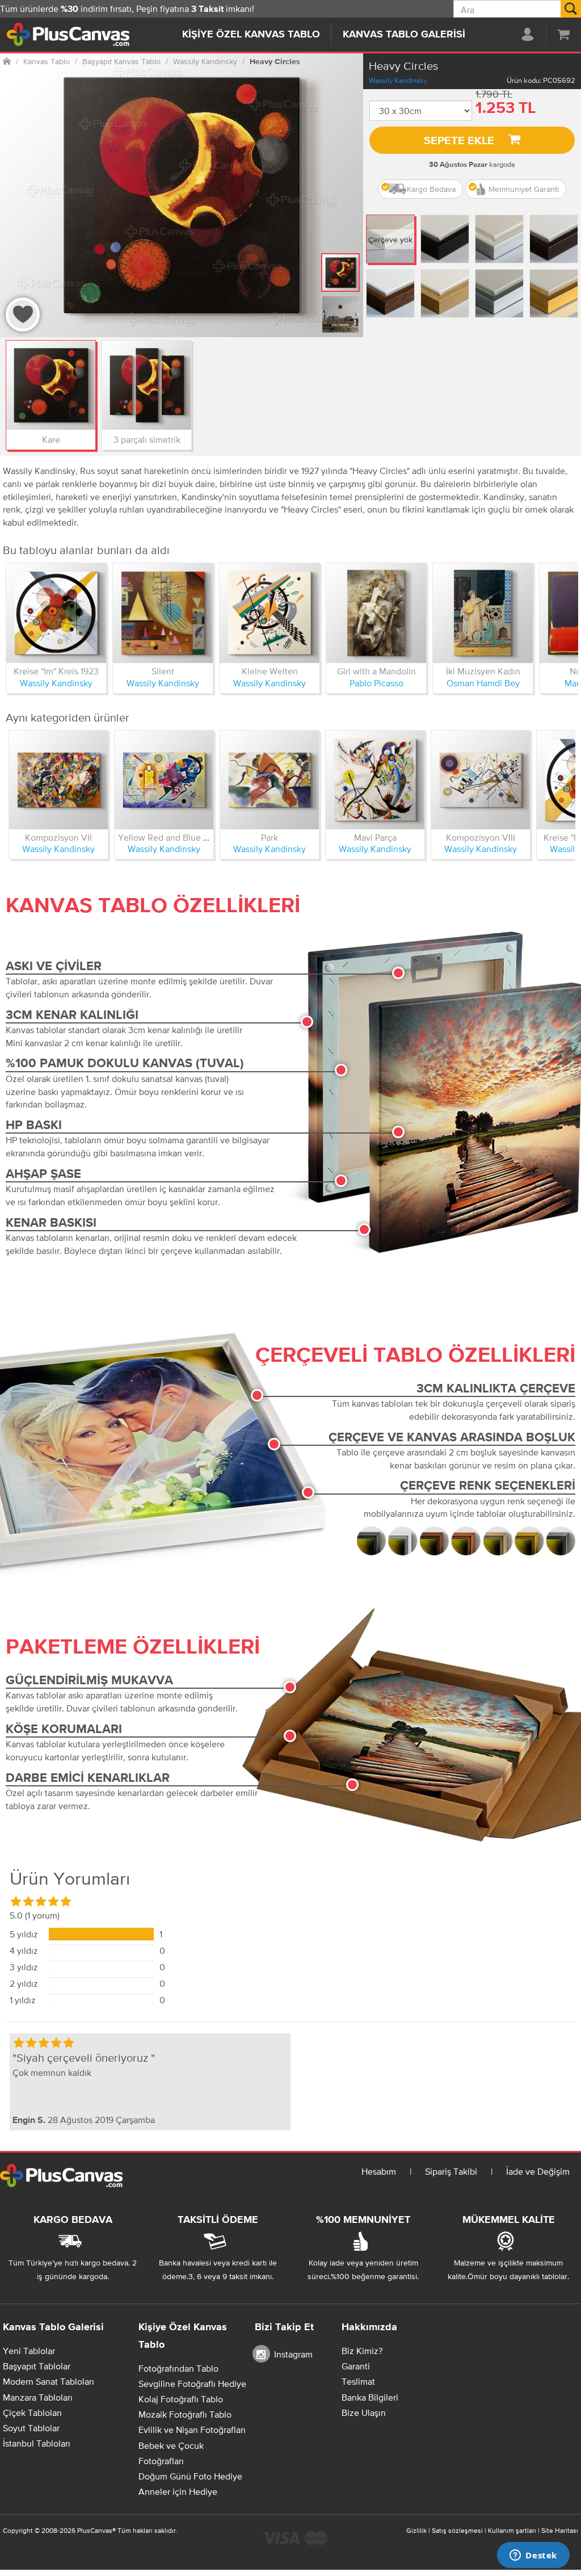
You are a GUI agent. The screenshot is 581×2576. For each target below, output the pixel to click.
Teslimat (358, 2381)
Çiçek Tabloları (32, 2413)
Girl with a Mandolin (376, 671)
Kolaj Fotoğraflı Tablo (181, 2399)
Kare (51, 439)
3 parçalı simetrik (147, 439)
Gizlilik (416, 2531)
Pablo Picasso (376, 683)
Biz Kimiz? (362, 2351)
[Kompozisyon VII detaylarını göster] (58, 780)
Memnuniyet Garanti (524, 189)
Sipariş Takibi (451, 2171)
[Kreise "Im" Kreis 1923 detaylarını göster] (56, 613)
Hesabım (379, 2171)
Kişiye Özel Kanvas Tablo (251, 35)
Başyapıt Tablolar (37, 2366)
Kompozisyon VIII (481, 837)
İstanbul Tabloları (37, 2443)
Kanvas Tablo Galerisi (404, 35)
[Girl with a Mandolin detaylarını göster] (376, 613)
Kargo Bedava (431, 189)
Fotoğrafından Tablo (178, 2368)
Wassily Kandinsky (398, 80)
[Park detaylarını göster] (270, 780)
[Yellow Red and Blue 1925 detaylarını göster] (164, 780)
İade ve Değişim (538, 2171)
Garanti (356, 2366)
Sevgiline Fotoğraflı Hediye (192, 2384)
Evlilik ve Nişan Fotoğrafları (192, 2430)
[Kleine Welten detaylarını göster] (270, 613)
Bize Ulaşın (364, 2413)
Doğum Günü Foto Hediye (190, 2476)
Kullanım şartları (512, 2531)
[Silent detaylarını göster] (163, 613)
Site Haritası (560, 2531)
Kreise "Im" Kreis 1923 (56, 671)
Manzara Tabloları (38, 2397)
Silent (163, 671)
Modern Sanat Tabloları (49, 2381)
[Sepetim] (563, 34)
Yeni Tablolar (29, 2351)
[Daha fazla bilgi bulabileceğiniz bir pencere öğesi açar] (533, 2556)
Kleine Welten (270, 671)
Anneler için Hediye (178, 2491)
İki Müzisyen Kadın (483, 671)
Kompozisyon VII (58, 837)
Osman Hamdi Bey (483, 683)
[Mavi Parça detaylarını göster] (375, 780)
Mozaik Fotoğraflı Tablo (185, 2414)
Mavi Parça (375, 837)
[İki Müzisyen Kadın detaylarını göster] (483, 613)
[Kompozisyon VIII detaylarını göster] (481, 780)
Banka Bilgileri (370, 2397)
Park (270, 837)
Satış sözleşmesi (457, 2531)
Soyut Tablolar (31, 2428)
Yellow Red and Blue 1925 (170, 837)
